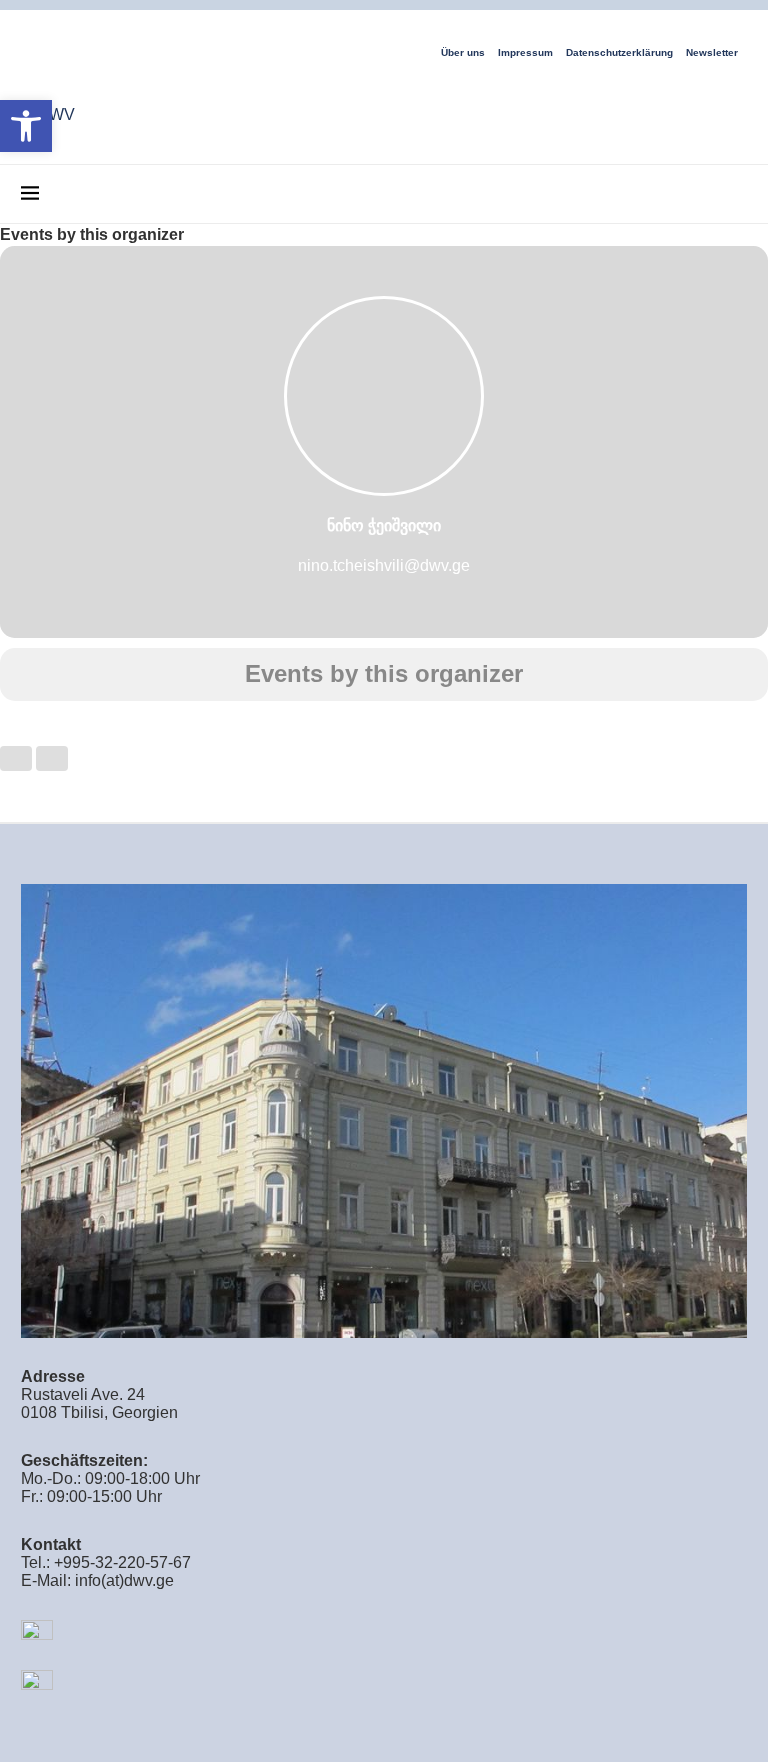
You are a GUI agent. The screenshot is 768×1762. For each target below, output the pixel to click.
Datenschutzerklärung (619, 52)
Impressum (525, 52)
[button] (26, 126)
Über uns (463, 52)
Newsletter (712, 52)
